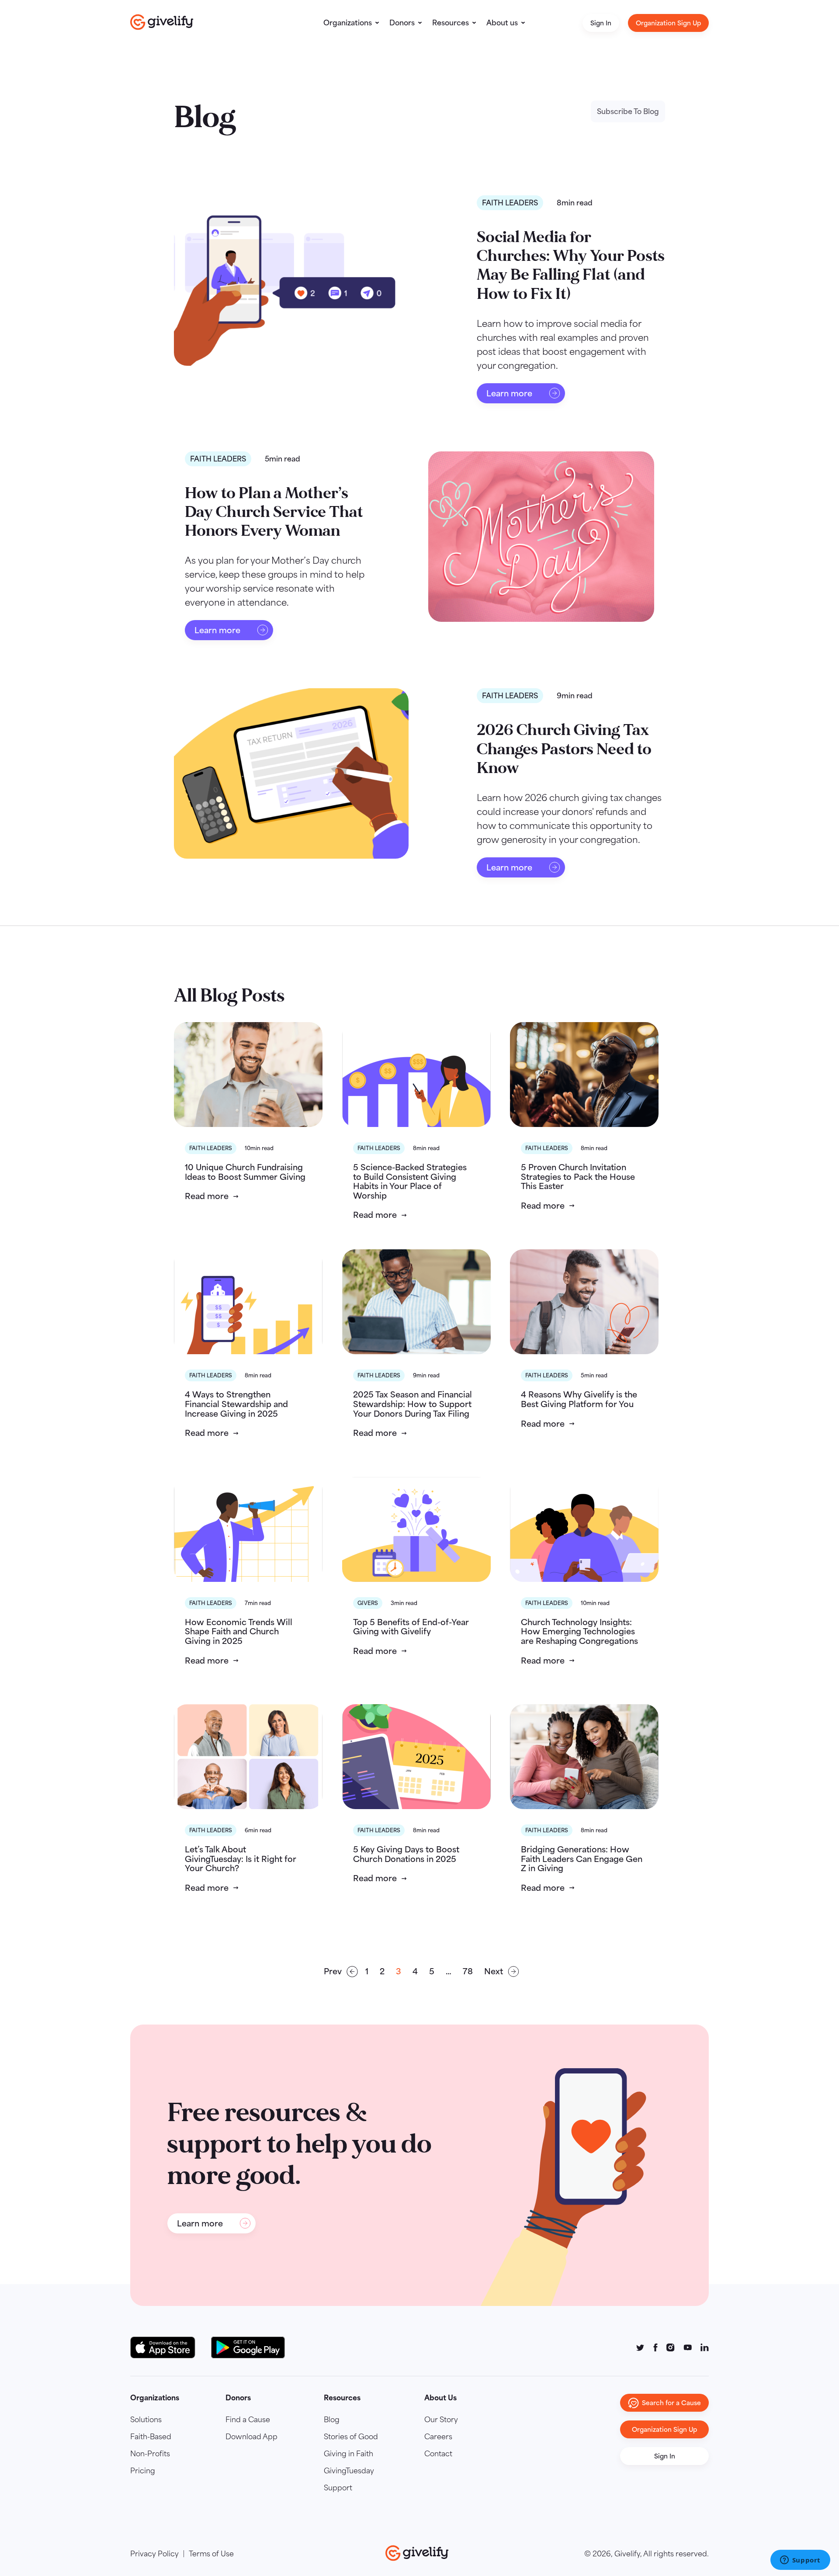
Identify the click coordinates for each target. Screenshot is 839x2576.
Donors (402, 23)
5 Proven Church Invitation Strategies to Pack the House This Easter (578, 1177)
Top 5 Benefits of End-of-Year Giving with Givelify (411, 1627)
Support (338, 2488)
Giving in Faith (348, 2454)
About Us (440, 2398)
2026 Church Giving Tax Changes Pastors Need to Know (564, 749)
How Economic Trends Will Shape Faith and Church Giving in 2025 (239, 1631)
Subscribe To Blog (628, 111)
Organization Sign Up (668, 23)
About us (502, 23)
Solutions (146, 2420)
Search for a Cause (671, 2403)
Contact (438, 2454)
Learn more (509, 393)
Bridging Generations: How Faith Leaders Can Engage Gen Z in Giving (582, 1859)
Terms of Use (211, 2554)
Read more (207, 1196)
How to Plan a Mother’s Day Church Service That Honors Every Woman (274, 512)
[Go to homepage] (162, 22)
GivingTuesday (349, 2471)
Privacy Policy (154, 2554)
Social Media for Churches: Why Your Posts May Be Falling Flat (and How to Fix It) (571, 265)
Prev (333, 1971)
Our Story (441, 2420)
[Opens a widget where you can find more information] (800, 2561)
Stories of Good (351, 2437)
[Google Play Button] (248, 2347)
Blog (332, 2420)
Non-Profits (150, 2454)
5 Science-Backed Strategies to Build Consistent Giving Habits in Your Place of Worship (410, 1181)
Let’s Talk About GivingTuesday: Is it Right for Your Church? (241, 1859)
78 (468, 1971)
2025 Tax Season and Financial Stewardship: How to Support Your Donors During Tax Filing (413, 1404)
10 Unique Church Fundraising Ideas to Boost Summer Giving (245, 1172)
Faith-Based (151, 2437)
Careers (438, 2437)
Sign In (601, 23)
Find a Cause (248, 2420)
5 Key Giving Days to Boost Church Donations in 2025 (406, 1854)
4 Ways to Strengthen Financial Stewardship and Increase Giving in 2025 (236, 1404)
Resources (451, 23)
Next (494, 1971)
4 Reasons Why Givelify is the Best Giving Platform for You (579, 1399)
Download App (251, 2437)
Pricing (143, 2471)
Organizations (348, 23)
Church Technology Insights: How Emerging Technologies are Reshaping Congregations (579, 1631)
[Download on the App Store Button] (167, 2347)
